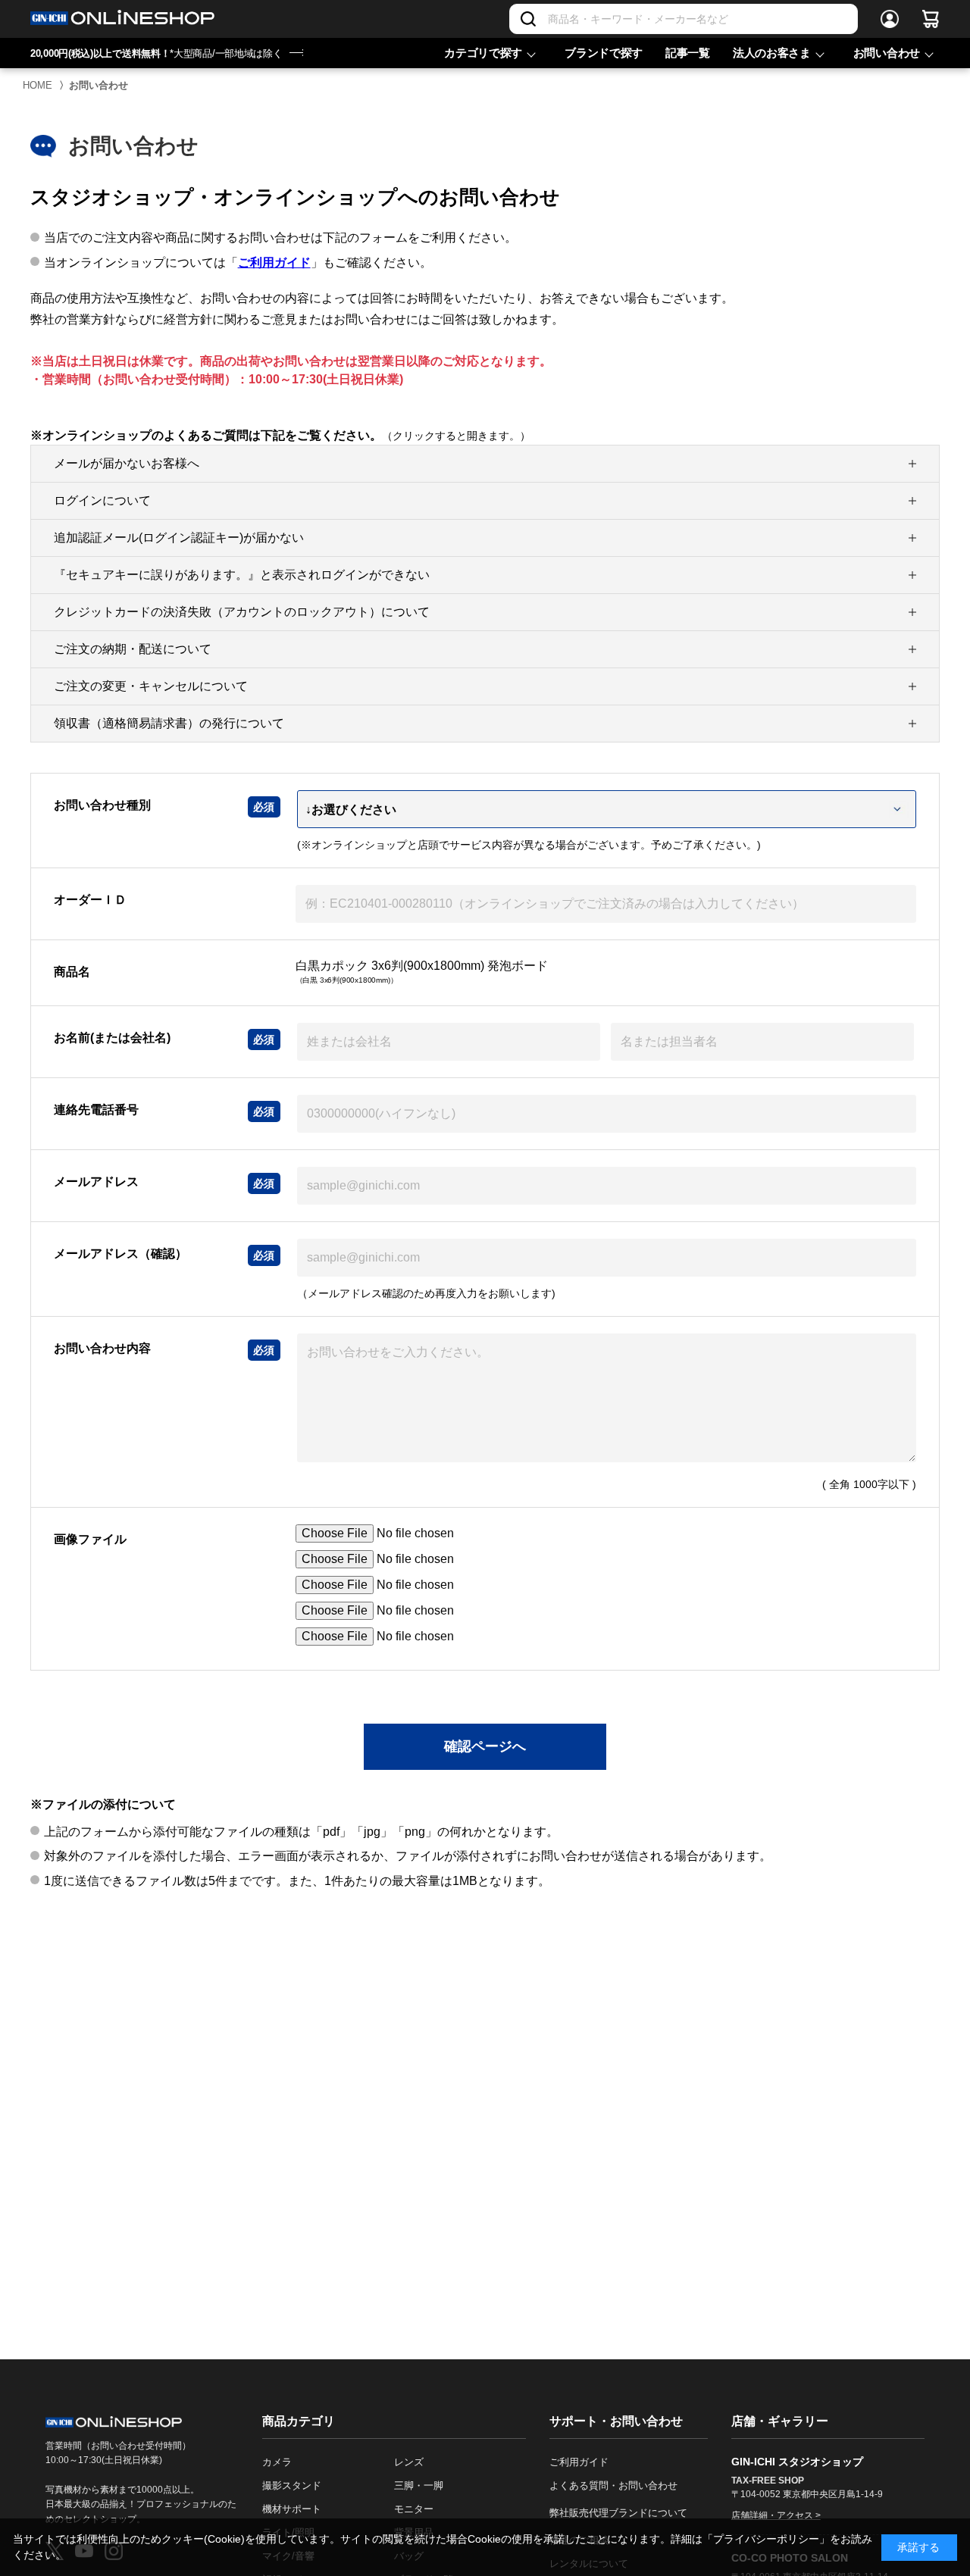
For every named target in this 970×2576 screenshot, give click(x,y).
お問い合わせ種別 (102, 805)
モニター (414, 2509)
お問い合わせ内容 (102, 1348)
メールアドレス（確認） (120, 1254)
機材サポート (292, 2509)
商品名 (72, 972)
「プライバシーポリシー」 (766, 2539)
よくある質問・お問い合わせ (613, 2485)
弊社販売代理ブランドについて (618, 2513)
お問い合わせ (887, 53)
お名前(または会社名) (112, 1038)
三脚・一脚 (419, 2485)
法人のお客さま (772, 53)
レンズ (409, 2462)
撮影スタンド (292, 2485)
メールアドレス (96, 1182)
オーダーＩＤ (90, 900)
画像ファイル (90, 1539)
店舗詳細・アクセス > (776, 2515)
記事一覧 (688, 53)
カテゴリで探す (483, 53)
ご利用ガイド (274, 263)
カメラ (277, 2462)
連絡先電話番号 (96, 1110)
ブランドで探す (604, 53)
